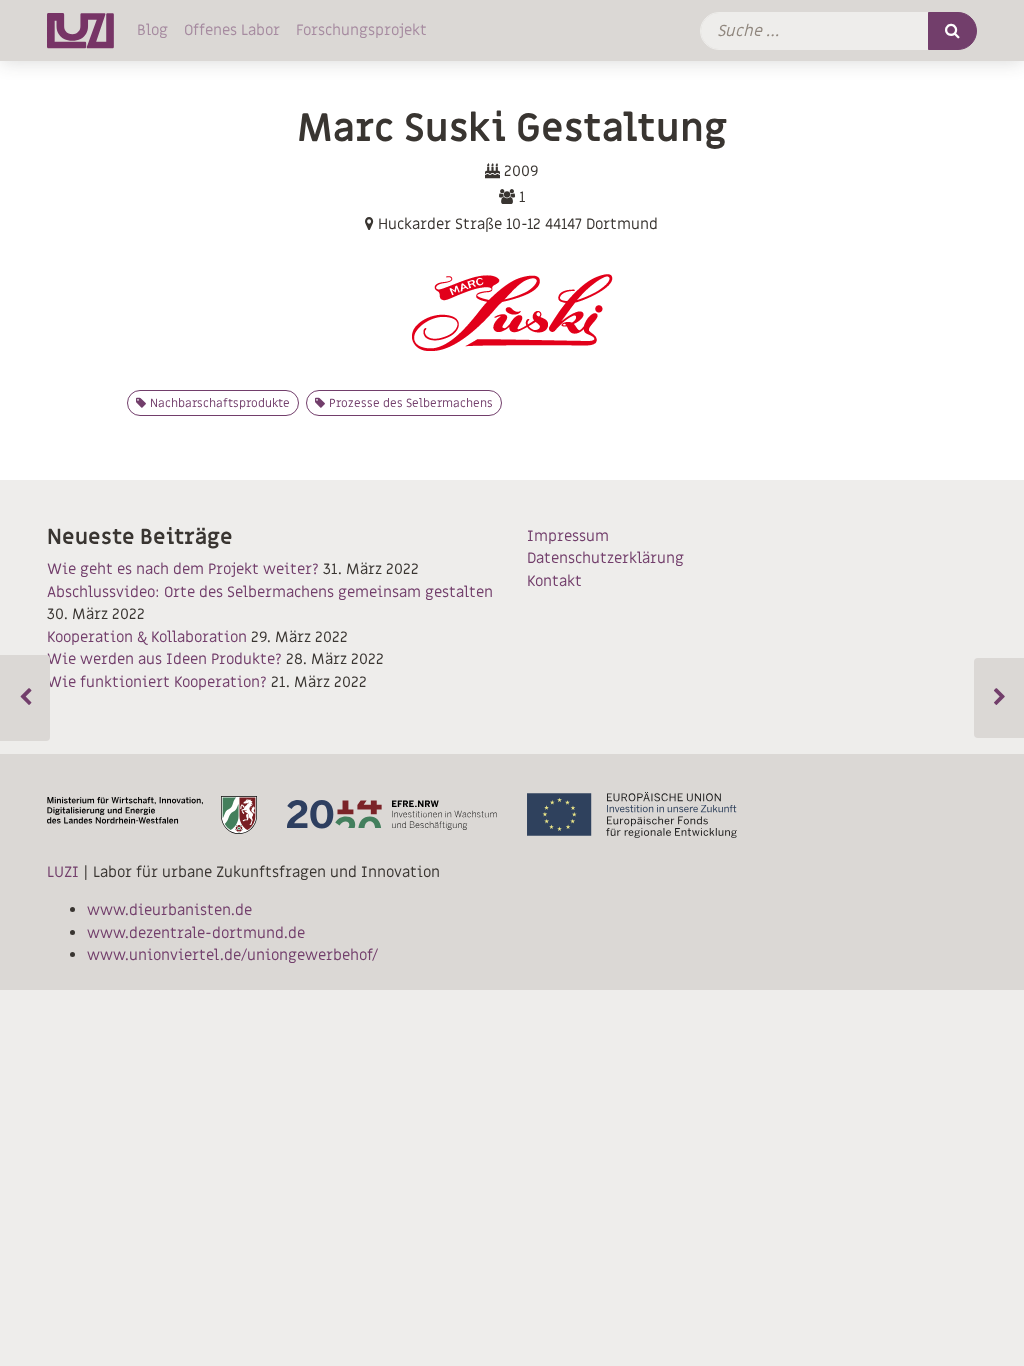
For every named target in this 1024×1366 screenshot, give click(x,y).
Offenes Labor (232, 30)
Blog (152, 30)
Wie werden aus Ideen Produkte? (164, 659)
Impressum (568, 536)
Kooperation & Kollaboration (147, 637)
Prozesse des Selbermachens (411, 403)
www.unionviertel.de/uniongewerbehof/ (232, 955)
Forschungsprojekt (361, 30)
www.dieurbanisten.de (169, 910)
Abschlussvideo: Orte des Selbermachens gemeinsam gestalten (270, 592)
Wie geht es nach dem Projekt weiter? (183, 569)
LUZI (63, 872)
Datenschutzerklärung (605, 558)
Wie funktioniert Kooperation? (157, 682)
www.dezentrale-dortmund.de (196, 933)
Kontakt (554, 581)
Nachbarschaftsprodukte (220, 403)
